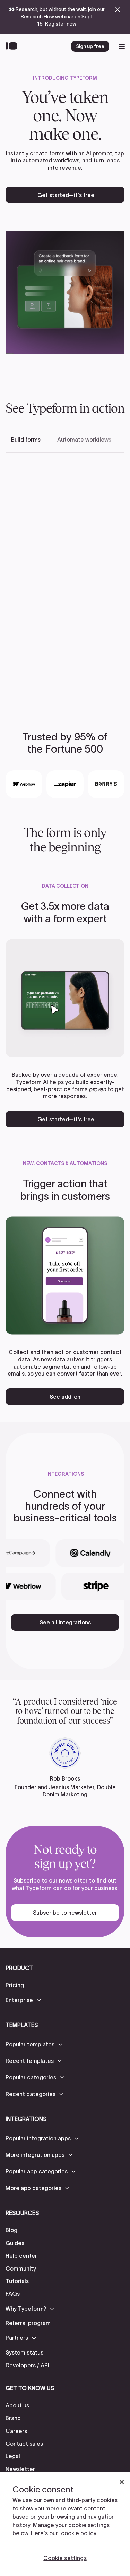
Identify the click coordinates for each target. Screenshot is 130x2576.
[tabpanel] (65, 581)
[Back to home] (13, 46)
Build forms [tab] (26, 440)
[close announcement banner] (118, 10)
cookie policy (79, 2533)
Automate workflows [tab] (84, 440)
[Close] (122, 2482)
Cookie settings (65, 2558)
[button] (24, 2000)
